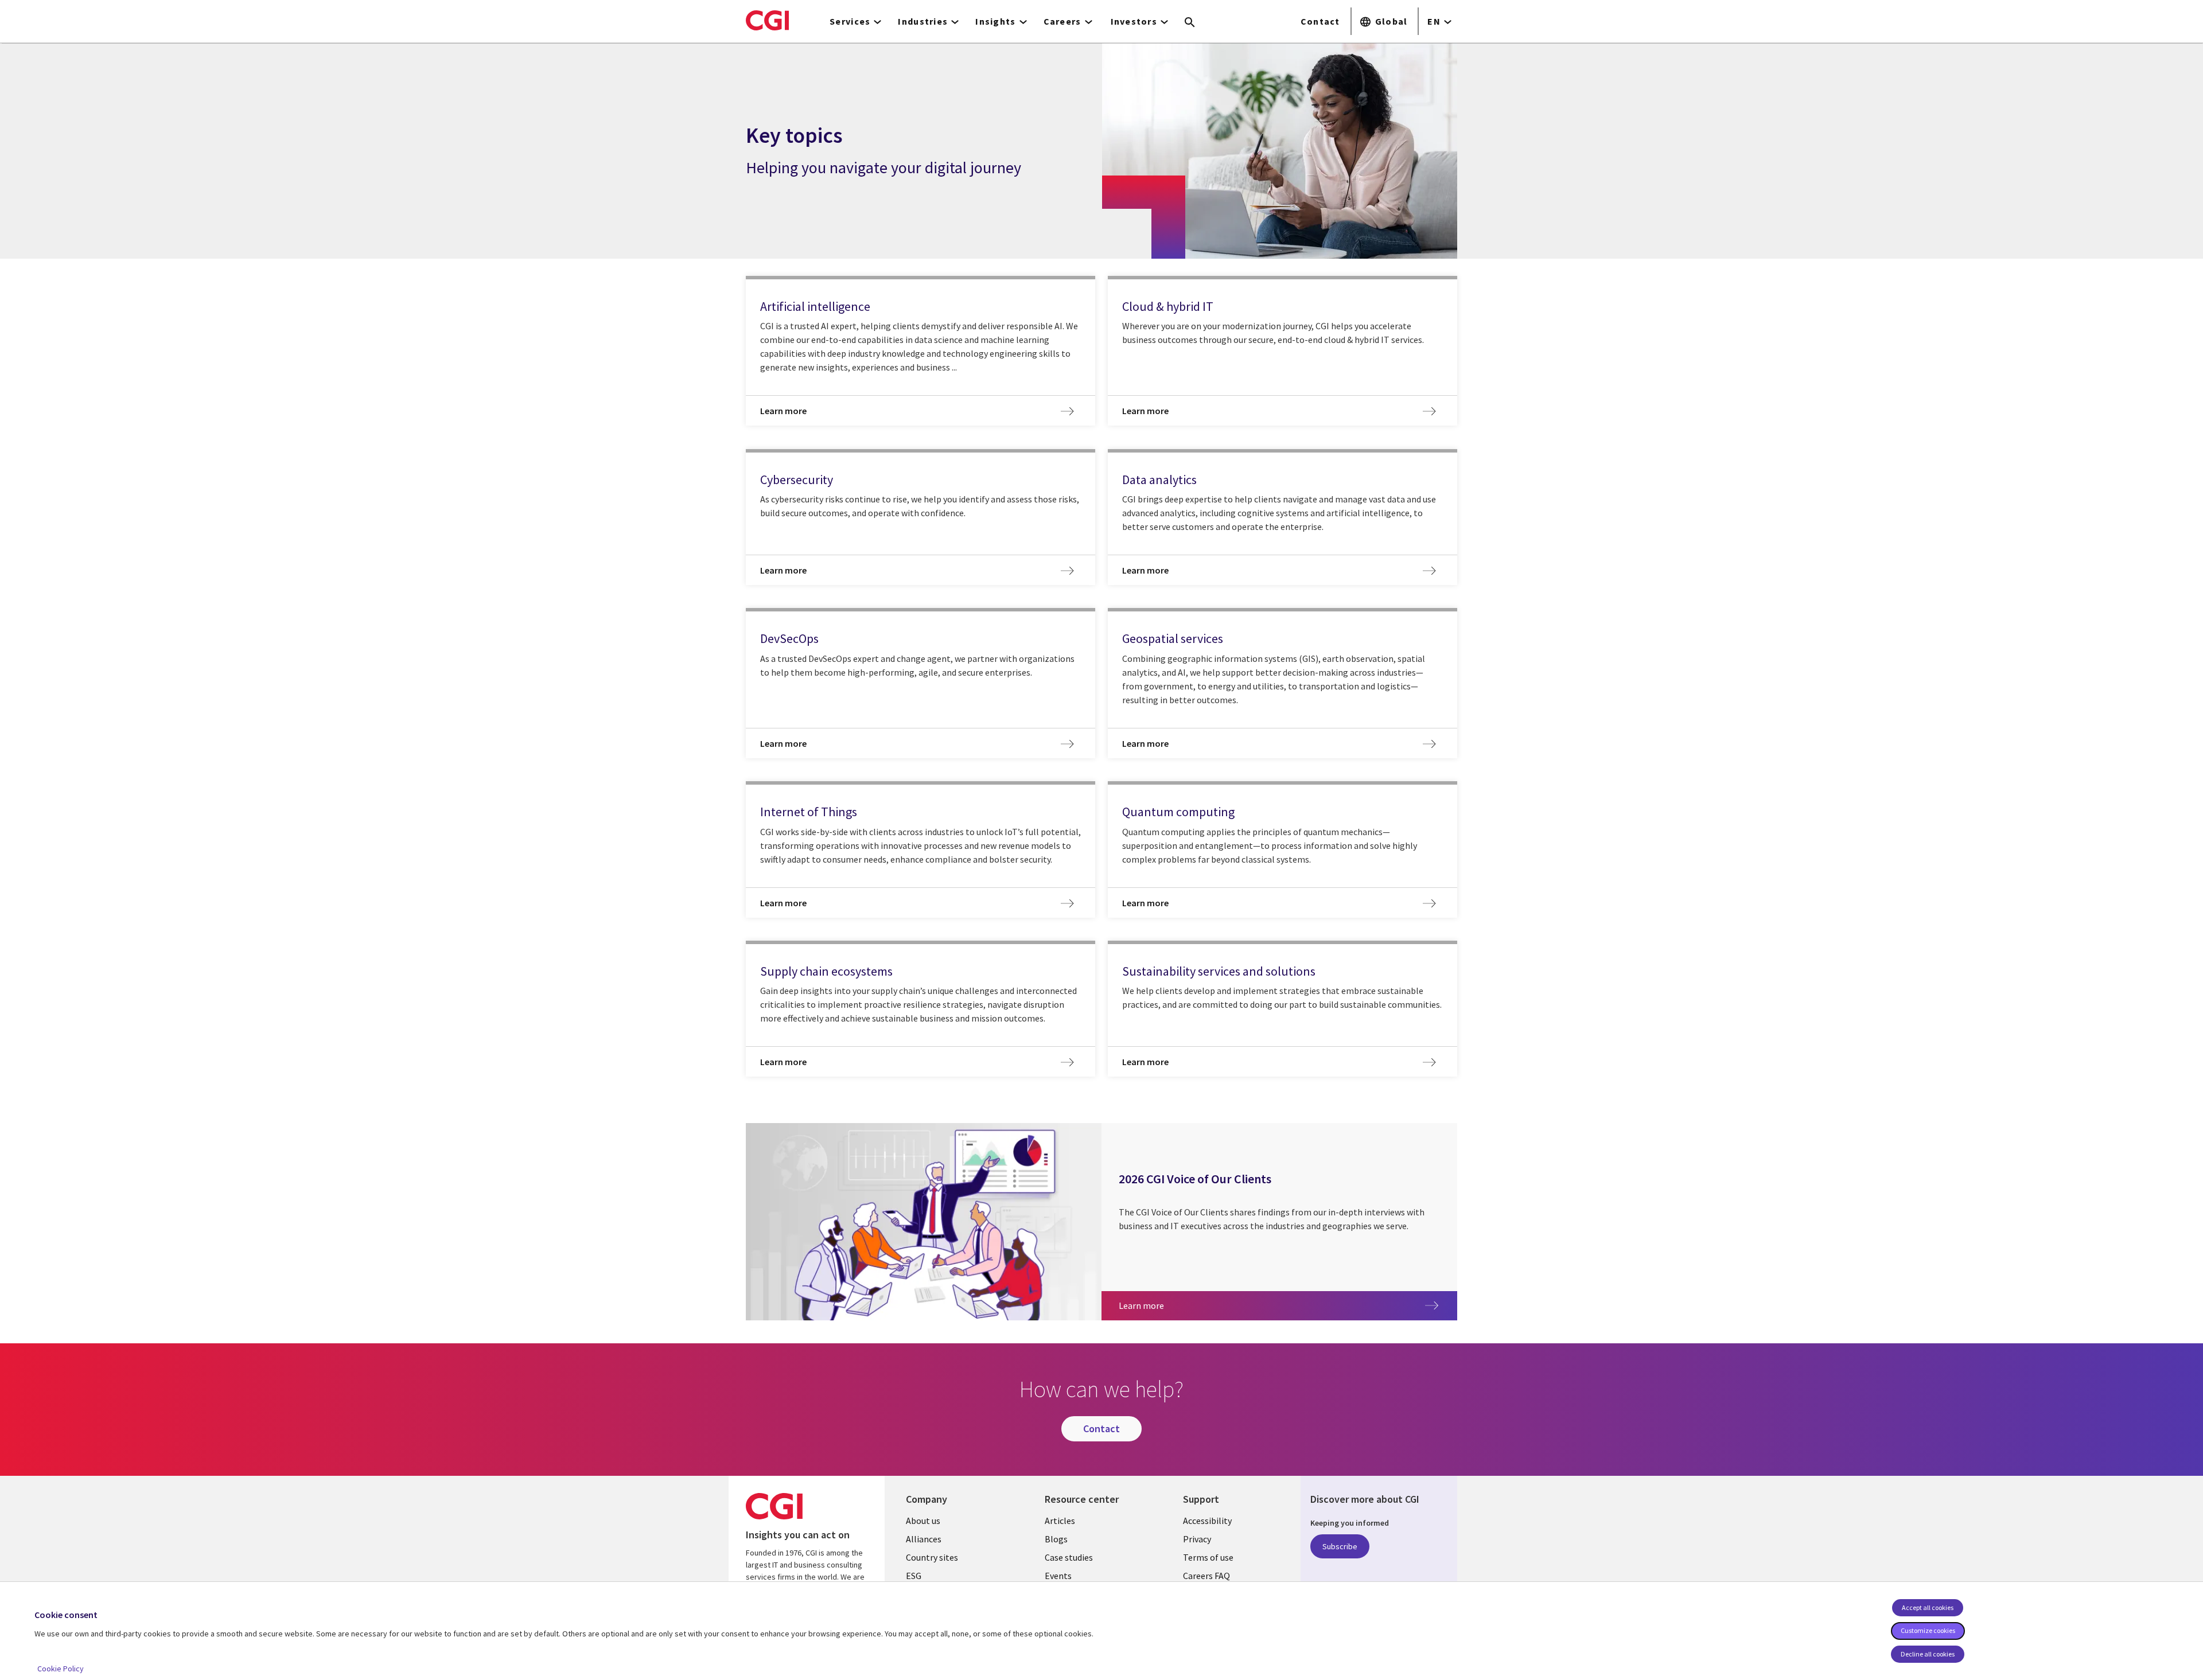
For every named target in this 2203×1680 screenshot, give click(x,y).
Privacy (1197, 1539)
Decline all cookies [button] (1928, 1654)
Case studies (1069, 1557)
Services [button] (850, 21)
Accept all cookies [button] (1928, 1607)
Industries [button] (923, 21)
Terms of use (1208, 1557)
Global (1392, 21)
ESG (914, 1576)
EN (1434, 21)
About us (923, 1521)
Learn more (1197, 1305)
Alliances (924, 1539)
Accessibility (1207, 1521)
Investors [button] (1134, 21)
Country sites (932, 1557)
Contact (1320, 21)
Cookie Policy (61, 1669)
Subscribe (1340, 1546)
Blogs (1056, 1539)
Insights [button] (995, 21)
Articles (1060, 1521)
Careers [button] (1062, 21)
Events (1058, 1576)
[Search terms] (1190, 23)
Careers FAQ (1206, 1576)
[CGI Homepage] (767, 20)
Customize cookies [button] (1928, 1630)
